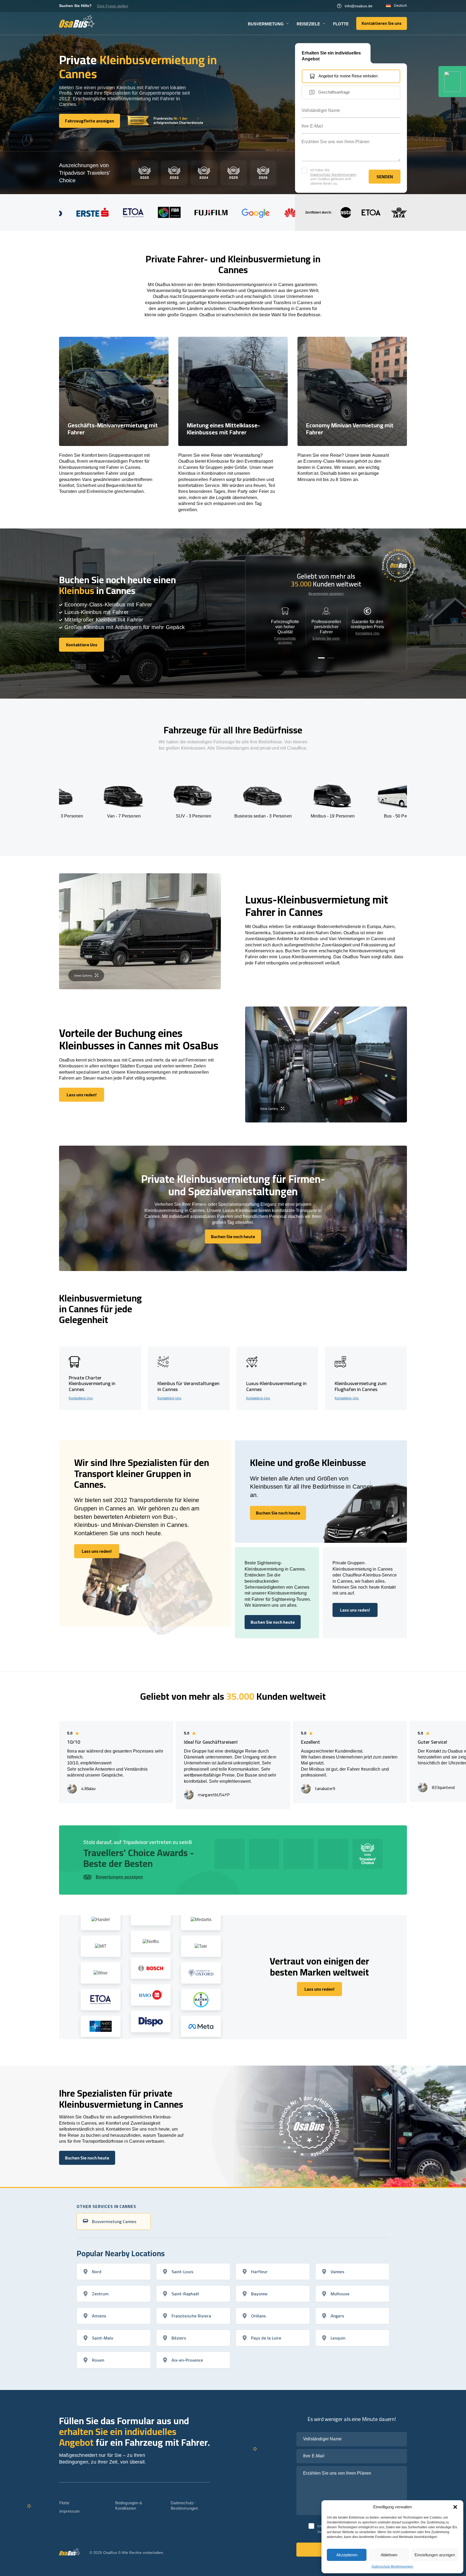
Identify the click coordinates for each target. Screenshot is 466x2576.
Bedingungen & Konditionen (129, 2505)
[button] (455, 2507)
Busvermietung (266, 24)
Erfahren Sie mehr (326, 638)
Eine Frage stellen (113, 6)
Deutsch (400, 6)
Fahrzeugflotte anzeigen (285, 640)
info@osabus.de (359, 6)
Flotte (341, 24)
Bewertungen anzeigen (326, 594)
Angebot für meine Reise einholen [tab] (348, 76)
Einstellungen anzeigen (435, 2555)
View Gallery (83, 975)
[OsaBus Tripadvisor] (452, 82)
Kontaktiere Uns (367, 633)
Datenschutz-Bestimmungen (392, 2567)
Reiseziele (308, 24)
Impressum (70, 2511)
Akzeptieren (347, 2555)
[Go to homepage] (77, 21)
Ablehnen (389, 2555)
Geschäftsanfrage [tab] (334, 92)
